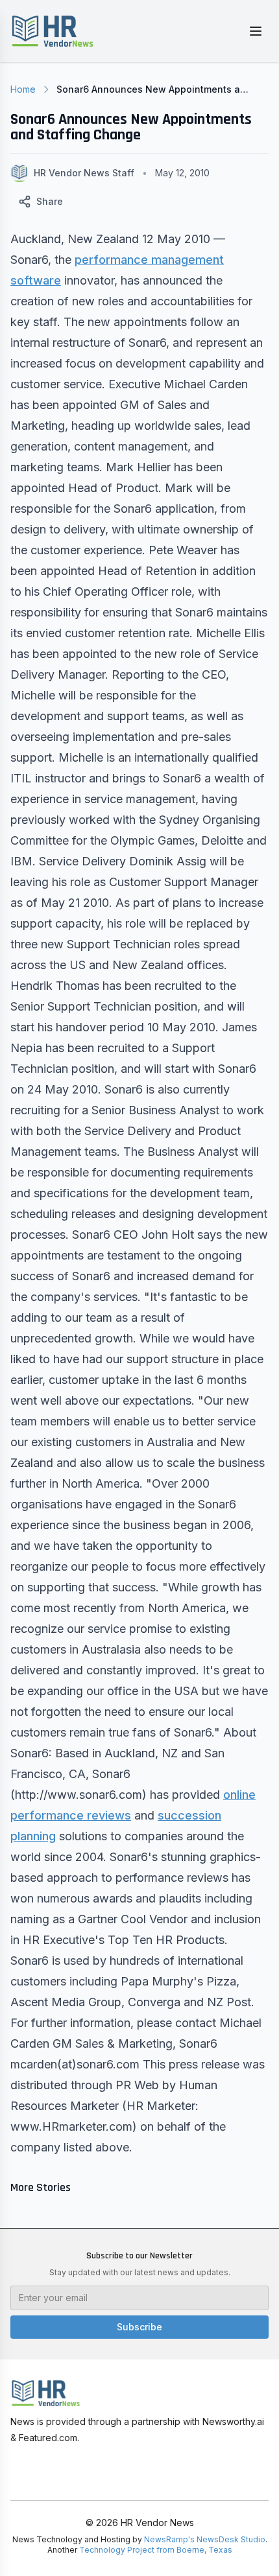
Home (23, 89)
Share (50, 201)
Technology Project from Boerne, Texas (156, 2550)
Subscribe (139, 2327)
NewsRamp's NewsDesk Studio (205, 2539)
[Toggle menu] (256, 31)
